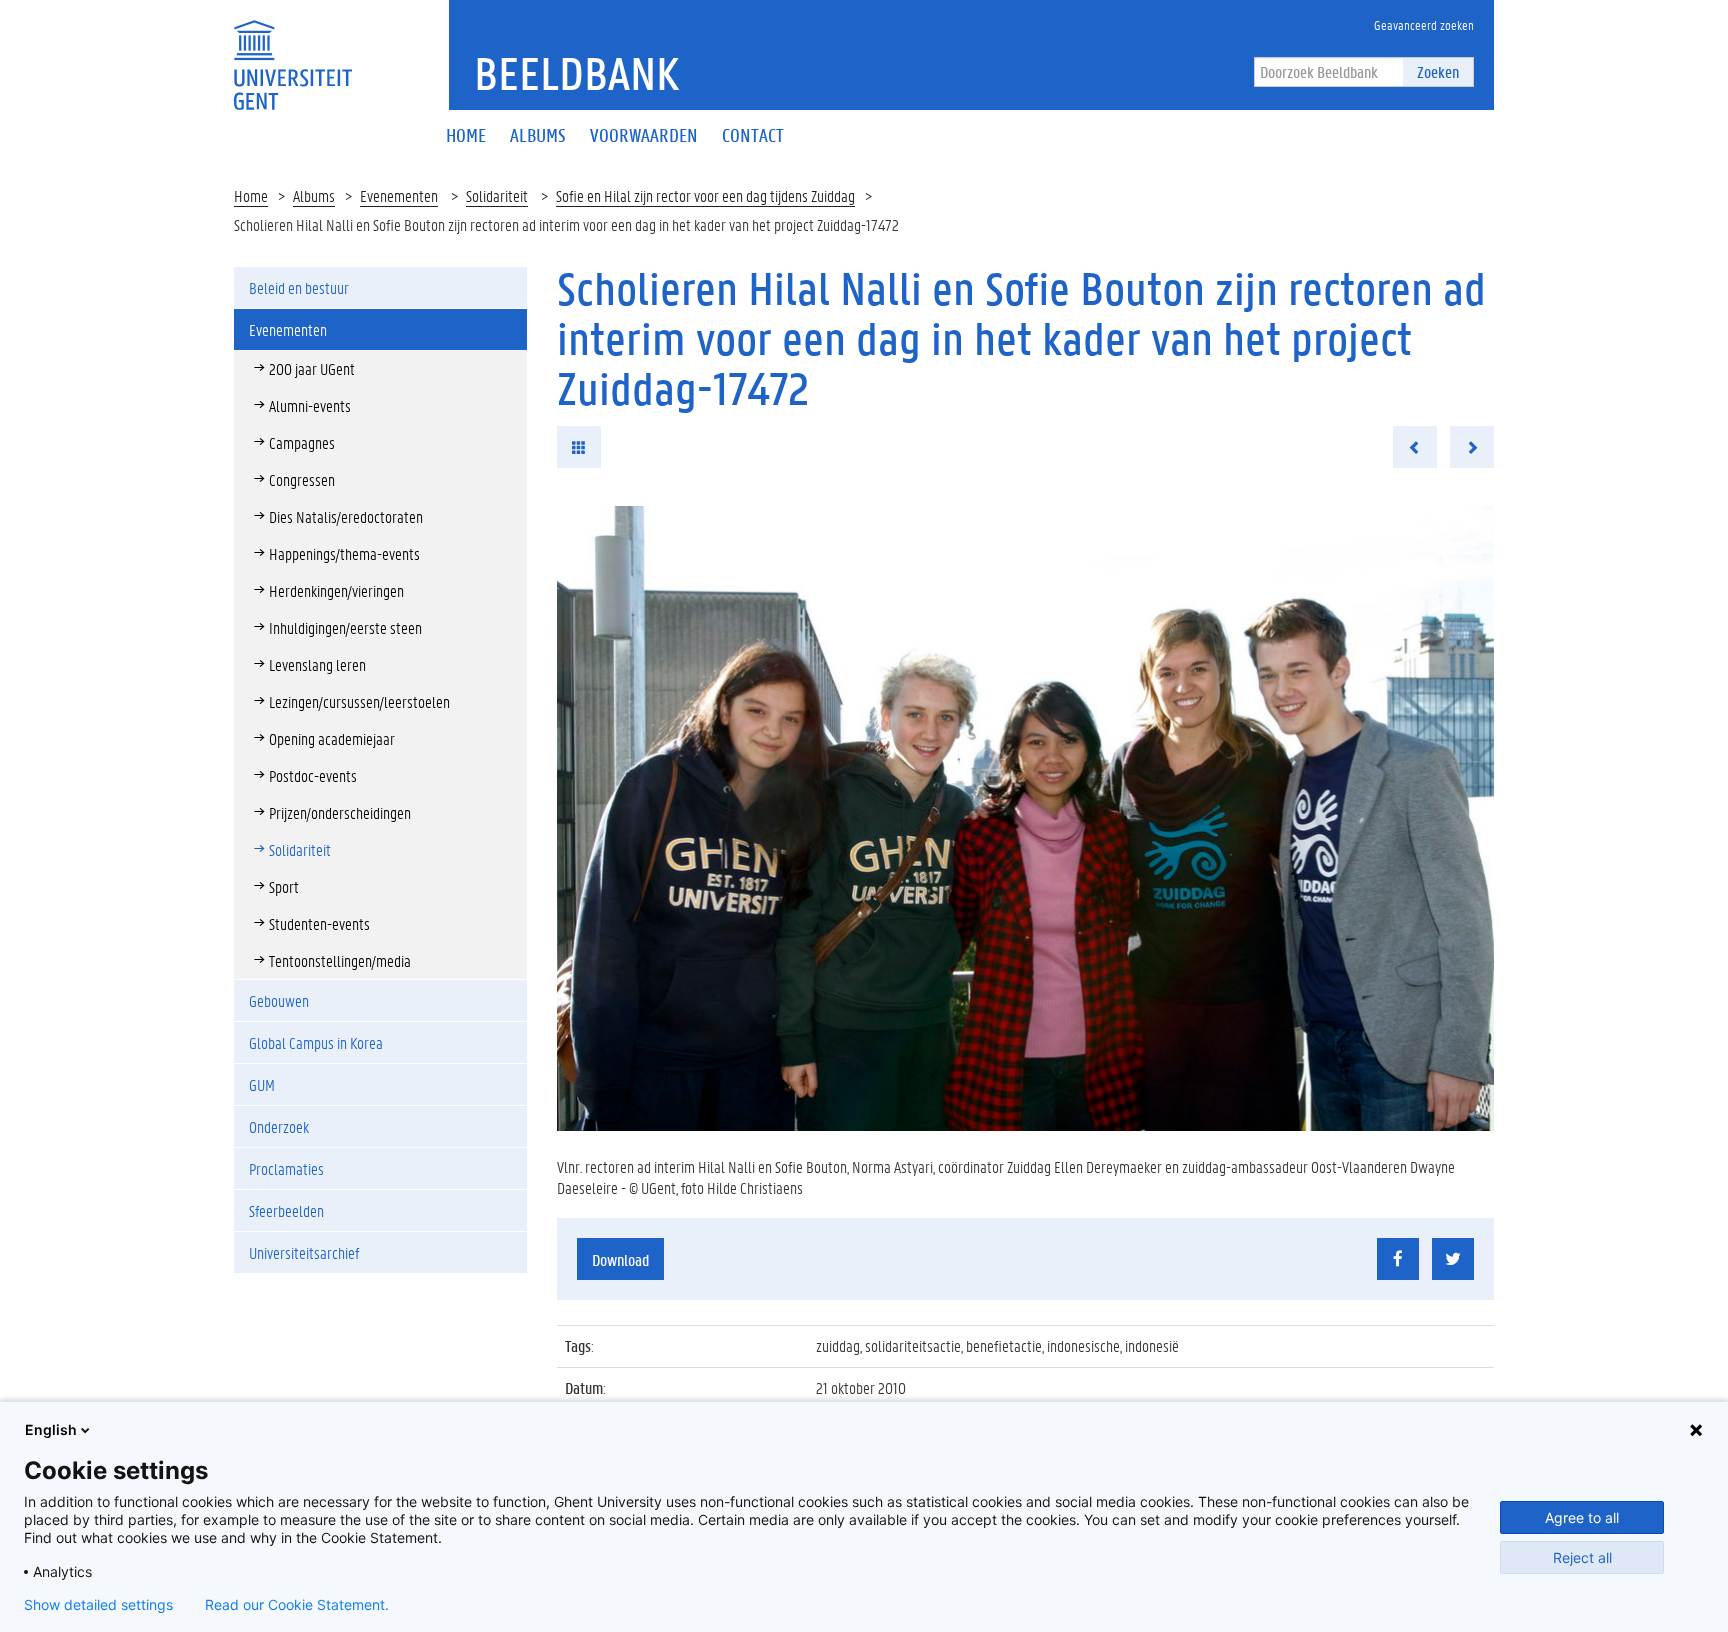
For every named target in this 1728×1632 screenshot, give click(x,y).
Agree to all (1582, 1517)
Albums (314, 195)
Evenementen (399, 195)
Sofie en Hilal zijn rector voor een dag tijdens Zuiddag (705, 195)
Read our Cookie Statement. (297, 1605)
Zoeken (1438, 71)
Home (251, 195)
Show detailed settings (98, 1605)
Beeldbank (576, 73)
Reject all (1582, 1557)
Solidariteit (497, 195)
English (51, 1429)
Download (620, 1259)
